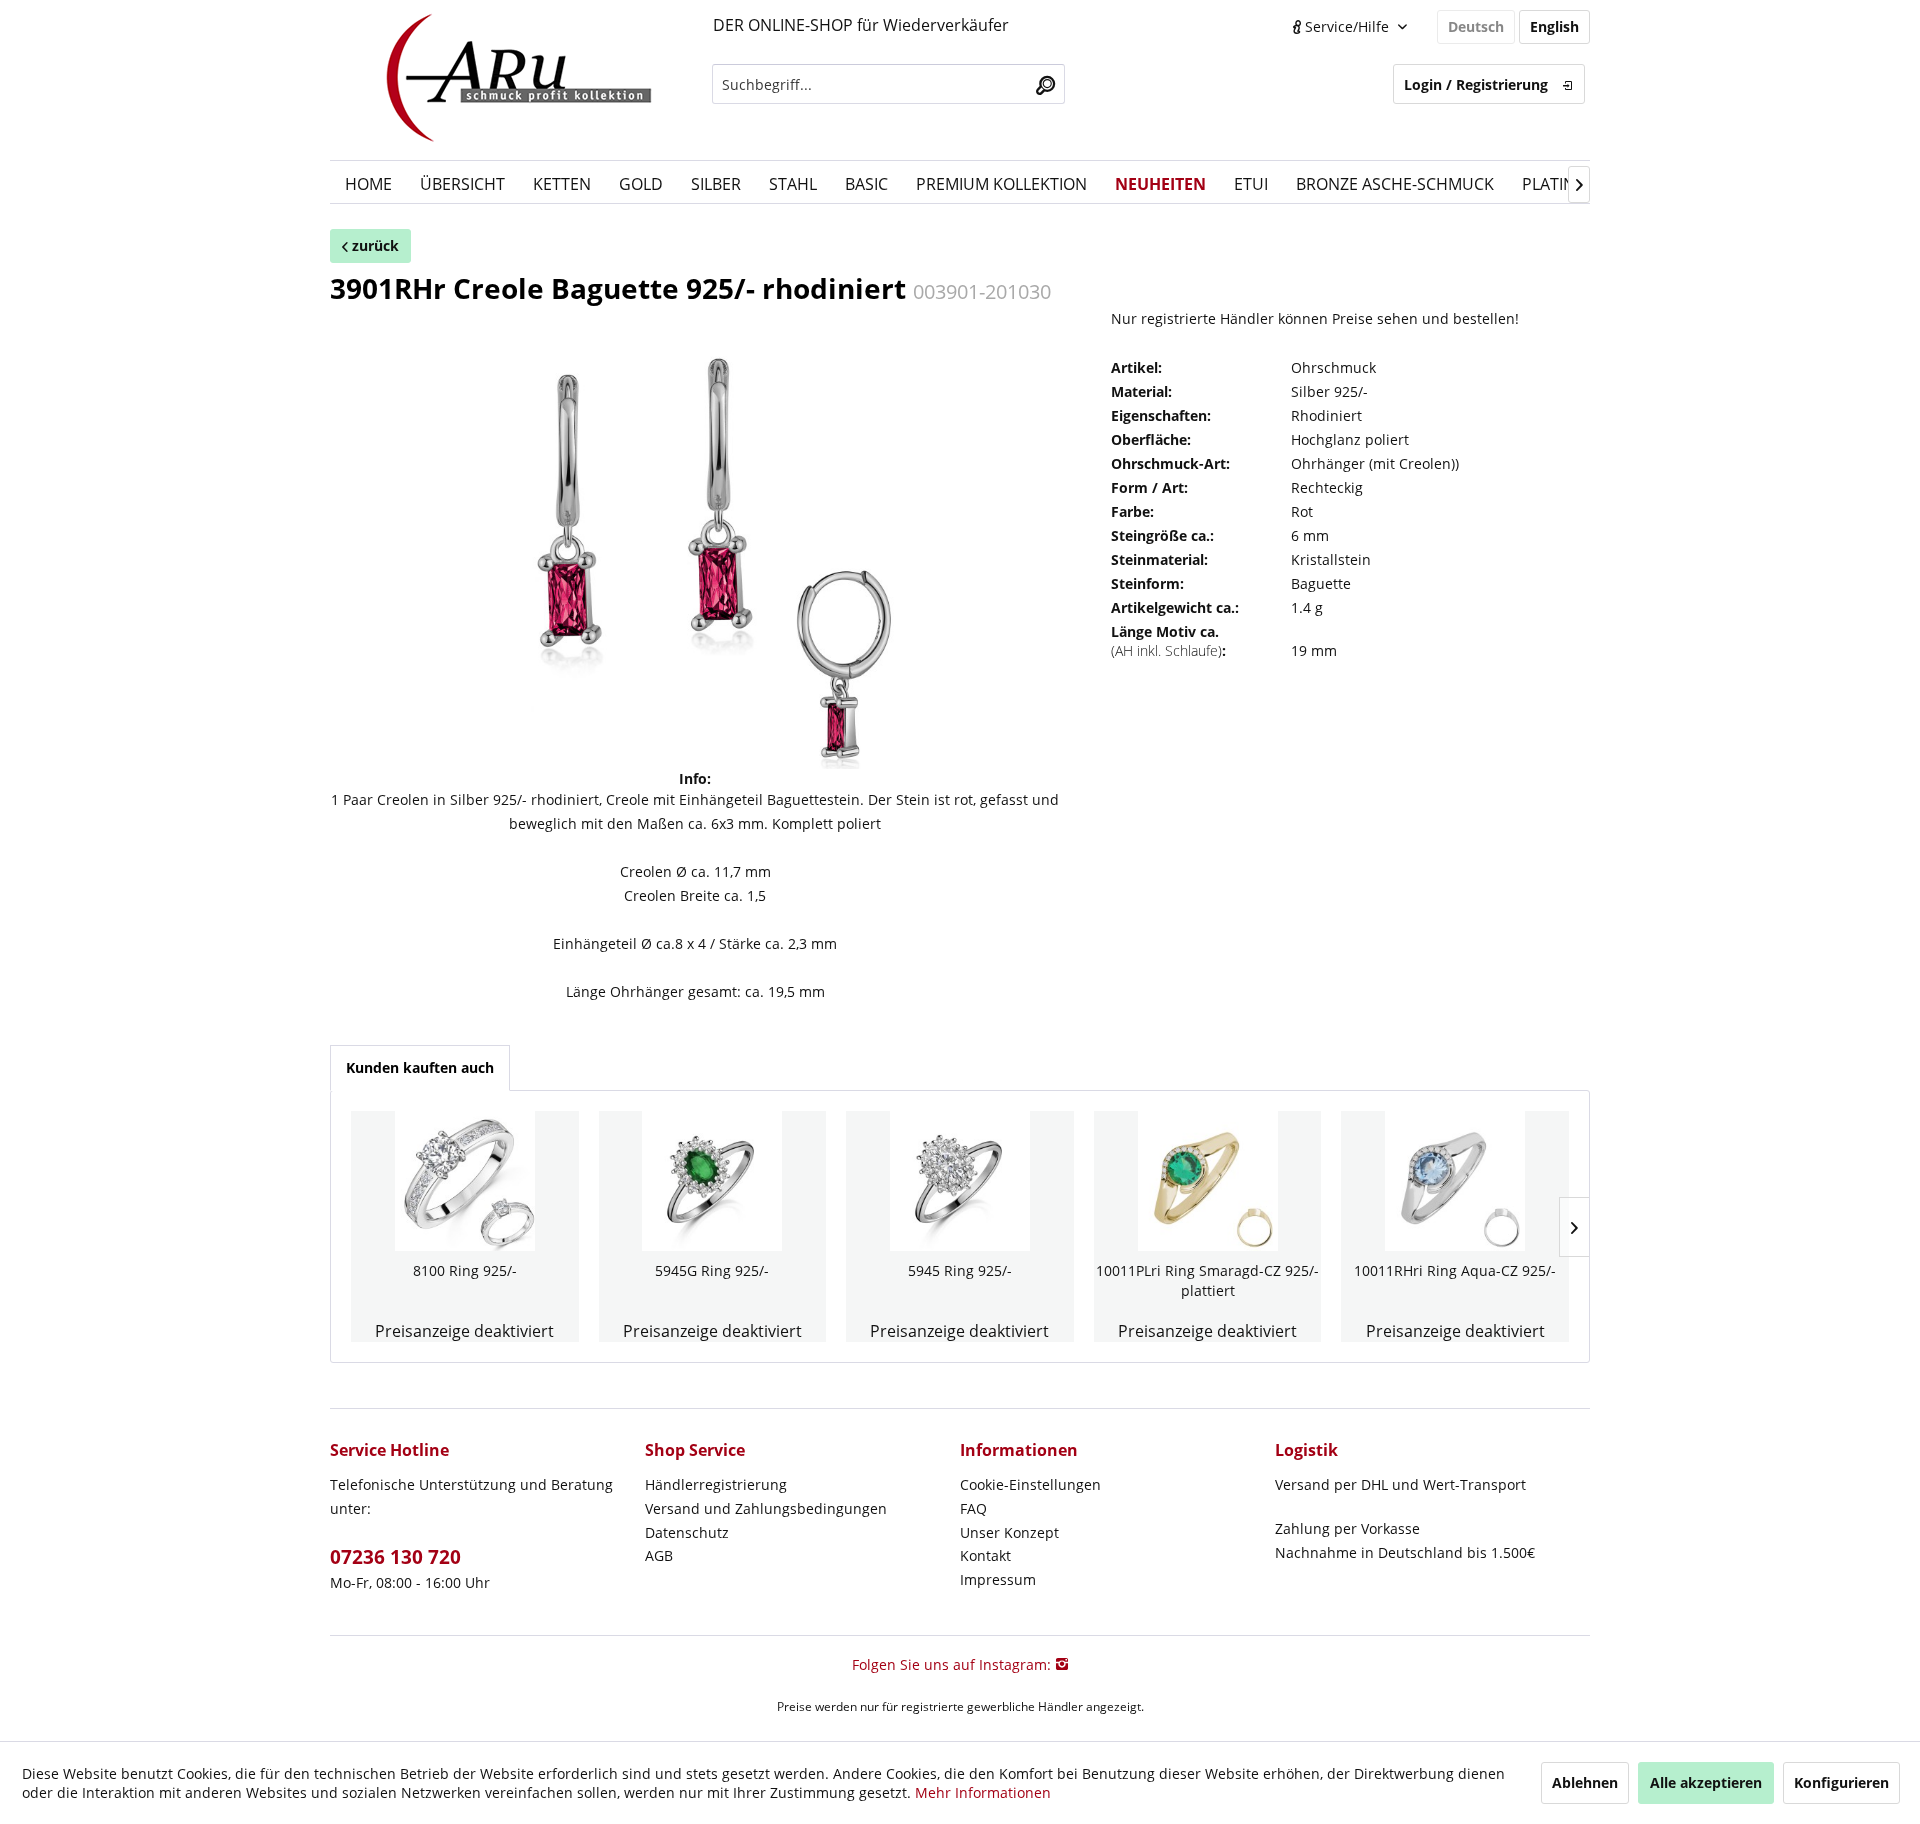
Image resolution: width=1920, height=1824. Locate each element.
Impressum (998, 1579)
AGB (659, 1555)
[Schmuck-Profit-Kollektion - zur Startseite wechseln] (519, 80)
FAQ (973, 1508)
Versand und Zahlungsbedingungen (766, 1508)
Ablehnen (1585, 1782)
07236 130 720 (395, 1557)
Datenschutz (687, 1532)
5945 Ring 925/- (960, 1270)
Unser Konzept (1009, 1532)
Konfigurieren (1841, 1782)
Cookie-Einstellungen (1030, 1484)
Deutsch (1476, 26)
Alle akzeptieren (1706, 1782)
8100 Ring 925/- (465, 1270)
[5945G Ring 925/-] (713, 1181)
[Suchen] (1045, 84)
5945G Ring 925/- (712, 1270)
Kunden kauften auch (420, 1067)
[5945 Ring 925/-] (960, 1181)
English (1554, 26)
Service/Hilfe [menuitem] (1347, 26)
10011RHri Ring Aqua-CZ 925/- (1455, 1270)
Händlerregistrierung (716, 1484)
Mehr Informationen (983, 1792)
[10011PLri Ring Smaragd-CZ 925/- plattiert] (1208, 1181)
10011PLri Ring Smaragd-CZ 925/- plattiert (1207, 1280)
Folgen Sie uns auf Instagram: (953, 1664)
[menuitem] (888, 84)
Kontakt (985, 1555)
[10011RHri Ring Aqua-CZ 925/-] (1455, 1181)
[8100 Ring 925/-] (465, 1181)
